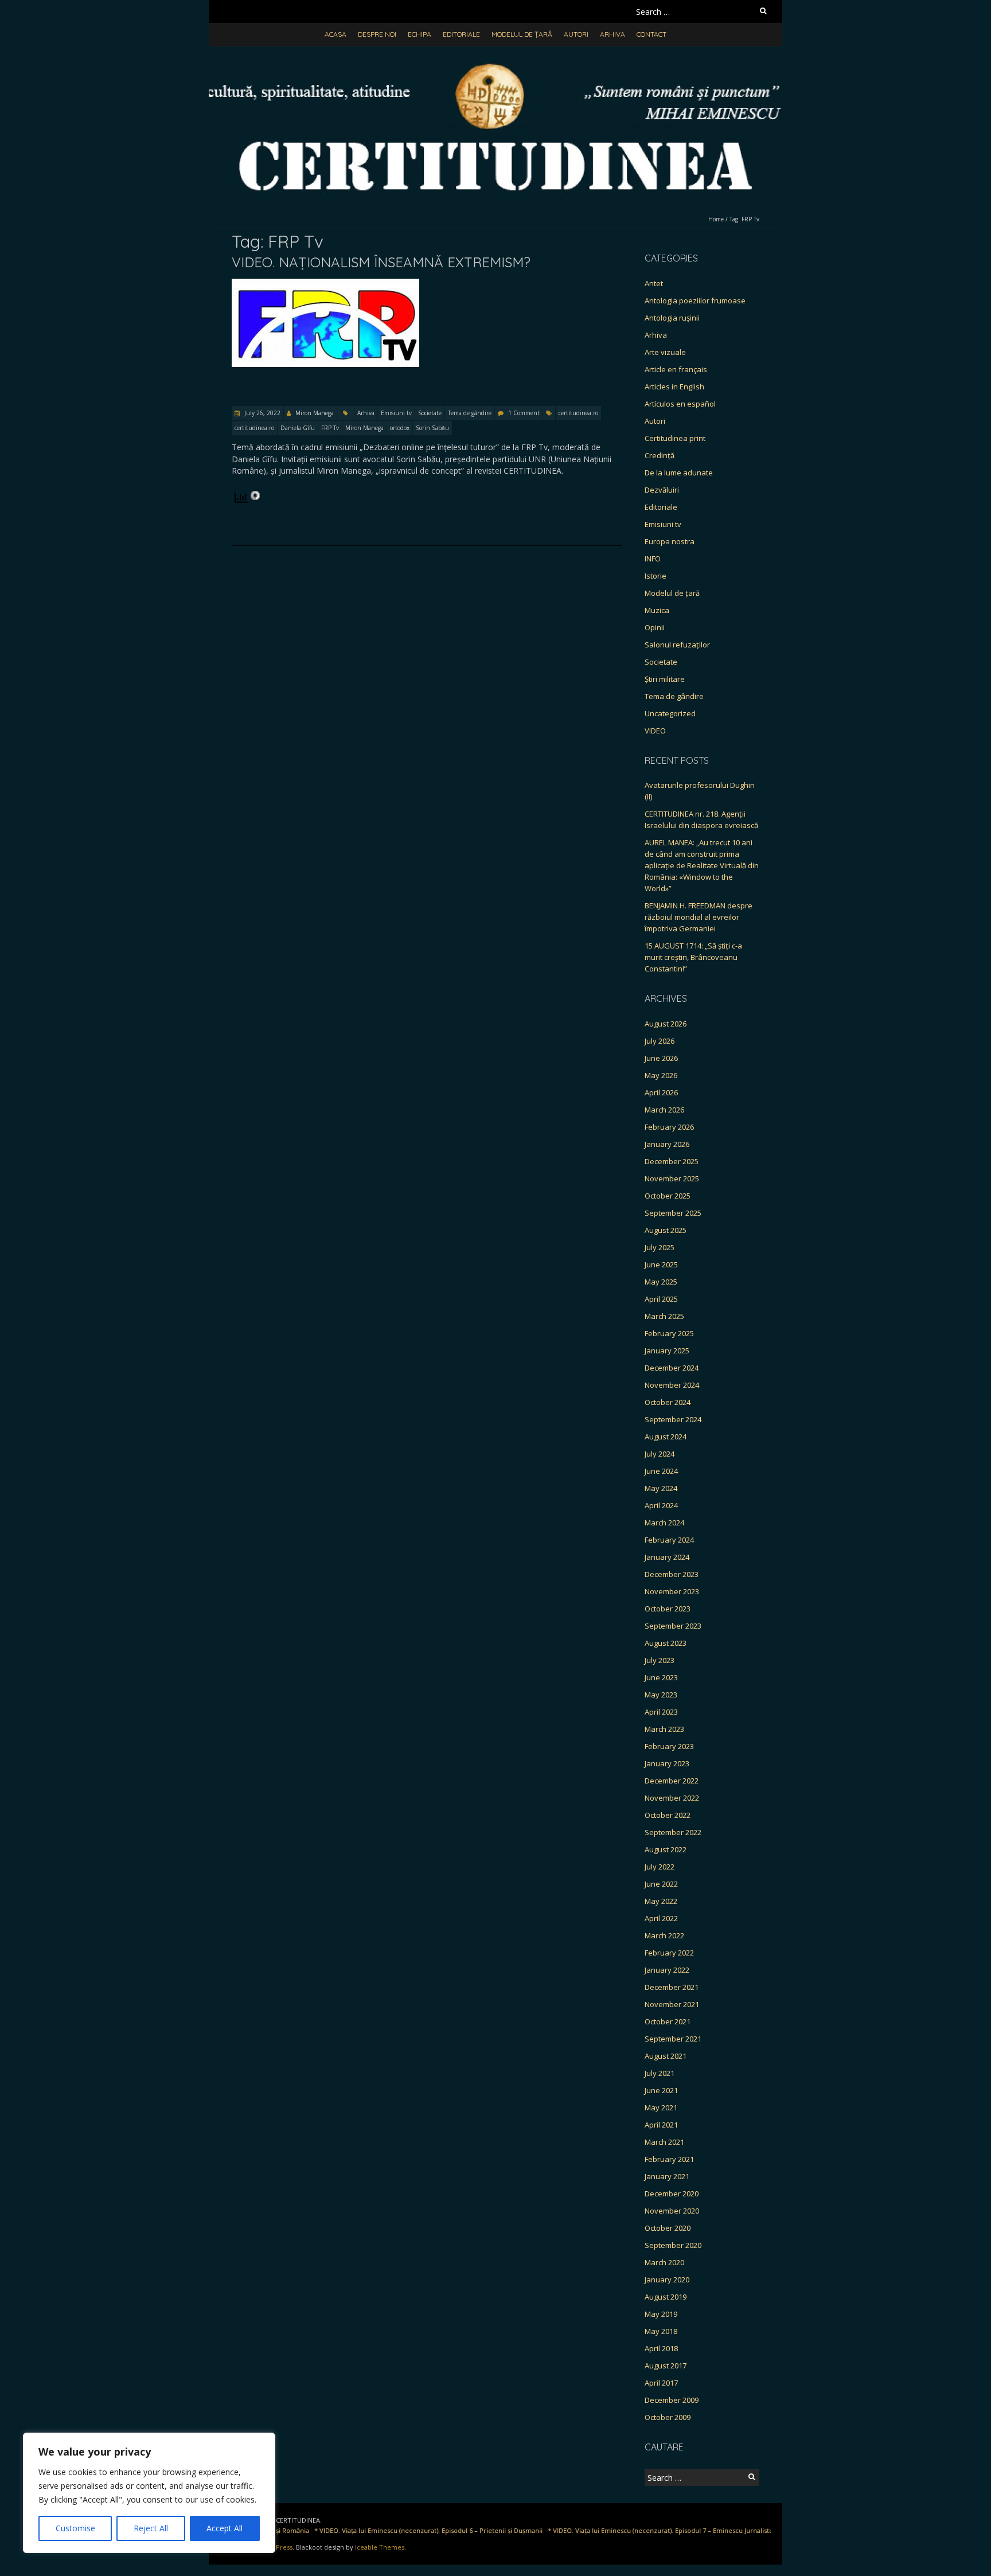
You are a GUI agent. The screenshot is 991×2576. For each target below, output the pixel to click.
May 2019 (661, 2314)
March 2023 (664, 1729)
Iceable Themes (380, 2547)
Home (716, 219)
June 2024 (661, 1471)
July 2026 (660, 1041)
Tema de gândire (470, 413)
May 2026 (661, 1075)
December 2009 (672, 2400)
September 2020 (673, 2245)
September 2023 (673, 1626)
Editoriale (461, 34)
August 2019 (666, 2297)
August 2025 (666, 1230)
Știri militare (665, 679)
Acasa (335, 34)
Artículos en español (680, 404)
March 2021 (664, 2142)
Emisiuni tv (396, 413)
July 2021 (660, 2073)
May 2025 (661, 1282)
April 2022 (661, 1918)
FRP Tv (330, 428)
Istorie (656, 576)
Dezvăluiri (662, 490)
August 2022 (666, 1849)
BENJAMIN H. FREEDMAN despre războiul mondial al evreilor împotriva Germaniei (699, 917)
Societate (430, 413)
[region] (149, 2493)
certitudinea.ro (578, 413)
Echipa (420, 34)
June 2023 (661, 1677)
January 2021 (667, 2176)
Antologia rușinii (672, 318)
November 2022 (672, 1798)
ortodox (400, 428)
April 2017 (661, 2383)
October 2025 (668, 1196)
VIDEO (655, 731)
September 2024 (673, 1419)
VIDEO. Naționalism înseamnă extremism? (381, 262)
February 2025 (669, 1333)
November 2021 (672, 2004)
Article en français (676, 369)
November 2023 (672, 1591)
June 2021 (661, 2090)
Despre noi (377, 34)
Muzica (657, 610)
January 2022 (667, 1970)
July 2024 (660, 1454)
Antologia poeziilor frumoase (695, 300)
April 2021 (661, 2125)
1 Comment (524, 413)
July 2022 (660, 1867)
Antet (654, 283)
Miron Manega (315, 413)
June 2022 (661, 1884)
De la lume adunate (679, 473)
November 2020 (672, 2211)
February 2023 (669, 1746)
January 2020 (667, 2280)
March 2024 (664, 1523)
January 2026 (667, 1144)
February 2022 (669, 1953)
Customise (75, 2528)
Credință (660, 455)
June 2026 (661, 1058)
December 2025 (672, 1161)
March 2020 (664, 2262)
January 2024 (667, 1557)
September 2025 (673, 1213)
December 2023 (672, 1574)
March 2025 (664, 1316)
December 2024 (672, 1368)
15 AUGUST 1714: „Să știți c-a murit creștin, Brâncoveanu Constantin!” (693, 957)
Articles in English (674, 387)
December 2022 (672, 1781)
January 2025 (667, 1351)
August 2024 (666, 1437)
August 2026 (666, 1024)
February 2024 (669, 1540)
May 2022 (661, 1901)
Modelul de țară (522, 34)
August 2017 (666, 2366)
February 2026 (669, 1127)
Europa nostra (670, 541)
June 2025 (661, 1264)
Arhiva (612, 34)
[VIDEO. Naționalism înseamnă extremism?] (325, 284)
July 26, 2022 (262, 413)
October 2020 (668, 2228)
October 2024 (668, 1402)
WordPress (276, 2547)
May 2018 (661, 2331)
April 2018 (661, 2348)
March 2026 (664, 1110)
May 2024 (661, 1488)
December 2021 (672, 1987)
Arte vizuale (665, 352)
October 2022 (668, 1815)
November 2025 (672, 1178)
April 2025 (661, 1299)
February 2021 (669, 2159)
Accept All (225, 2528)
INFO (653, 559)
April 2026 (661, 1092)
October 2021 (668, 2021)
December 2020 (672, 2193)
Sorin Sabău (432, 428)
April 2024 (661, 1505)
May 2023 (661, 1695)
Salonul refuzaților (677, 645)
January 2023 (667, 1763)
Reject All (151, 2528)
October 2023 (668, 1609)
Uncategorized (670, 713)
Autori (576, 34)
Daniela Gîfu (298, 428)
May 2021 (661, 2107)
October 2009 (668, 2417)
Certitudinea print (675, 438)
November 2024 (672, 1385)
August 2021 (666, 2056)
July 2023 (660, 1660)
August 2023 (666, 1643)
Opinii (655, 627)
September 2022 (673, 1832)
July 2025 (660, 1247)
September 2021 (673, 2039)
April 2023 (661, 1712)
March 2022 (664, 1935)
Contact (651, 34)
